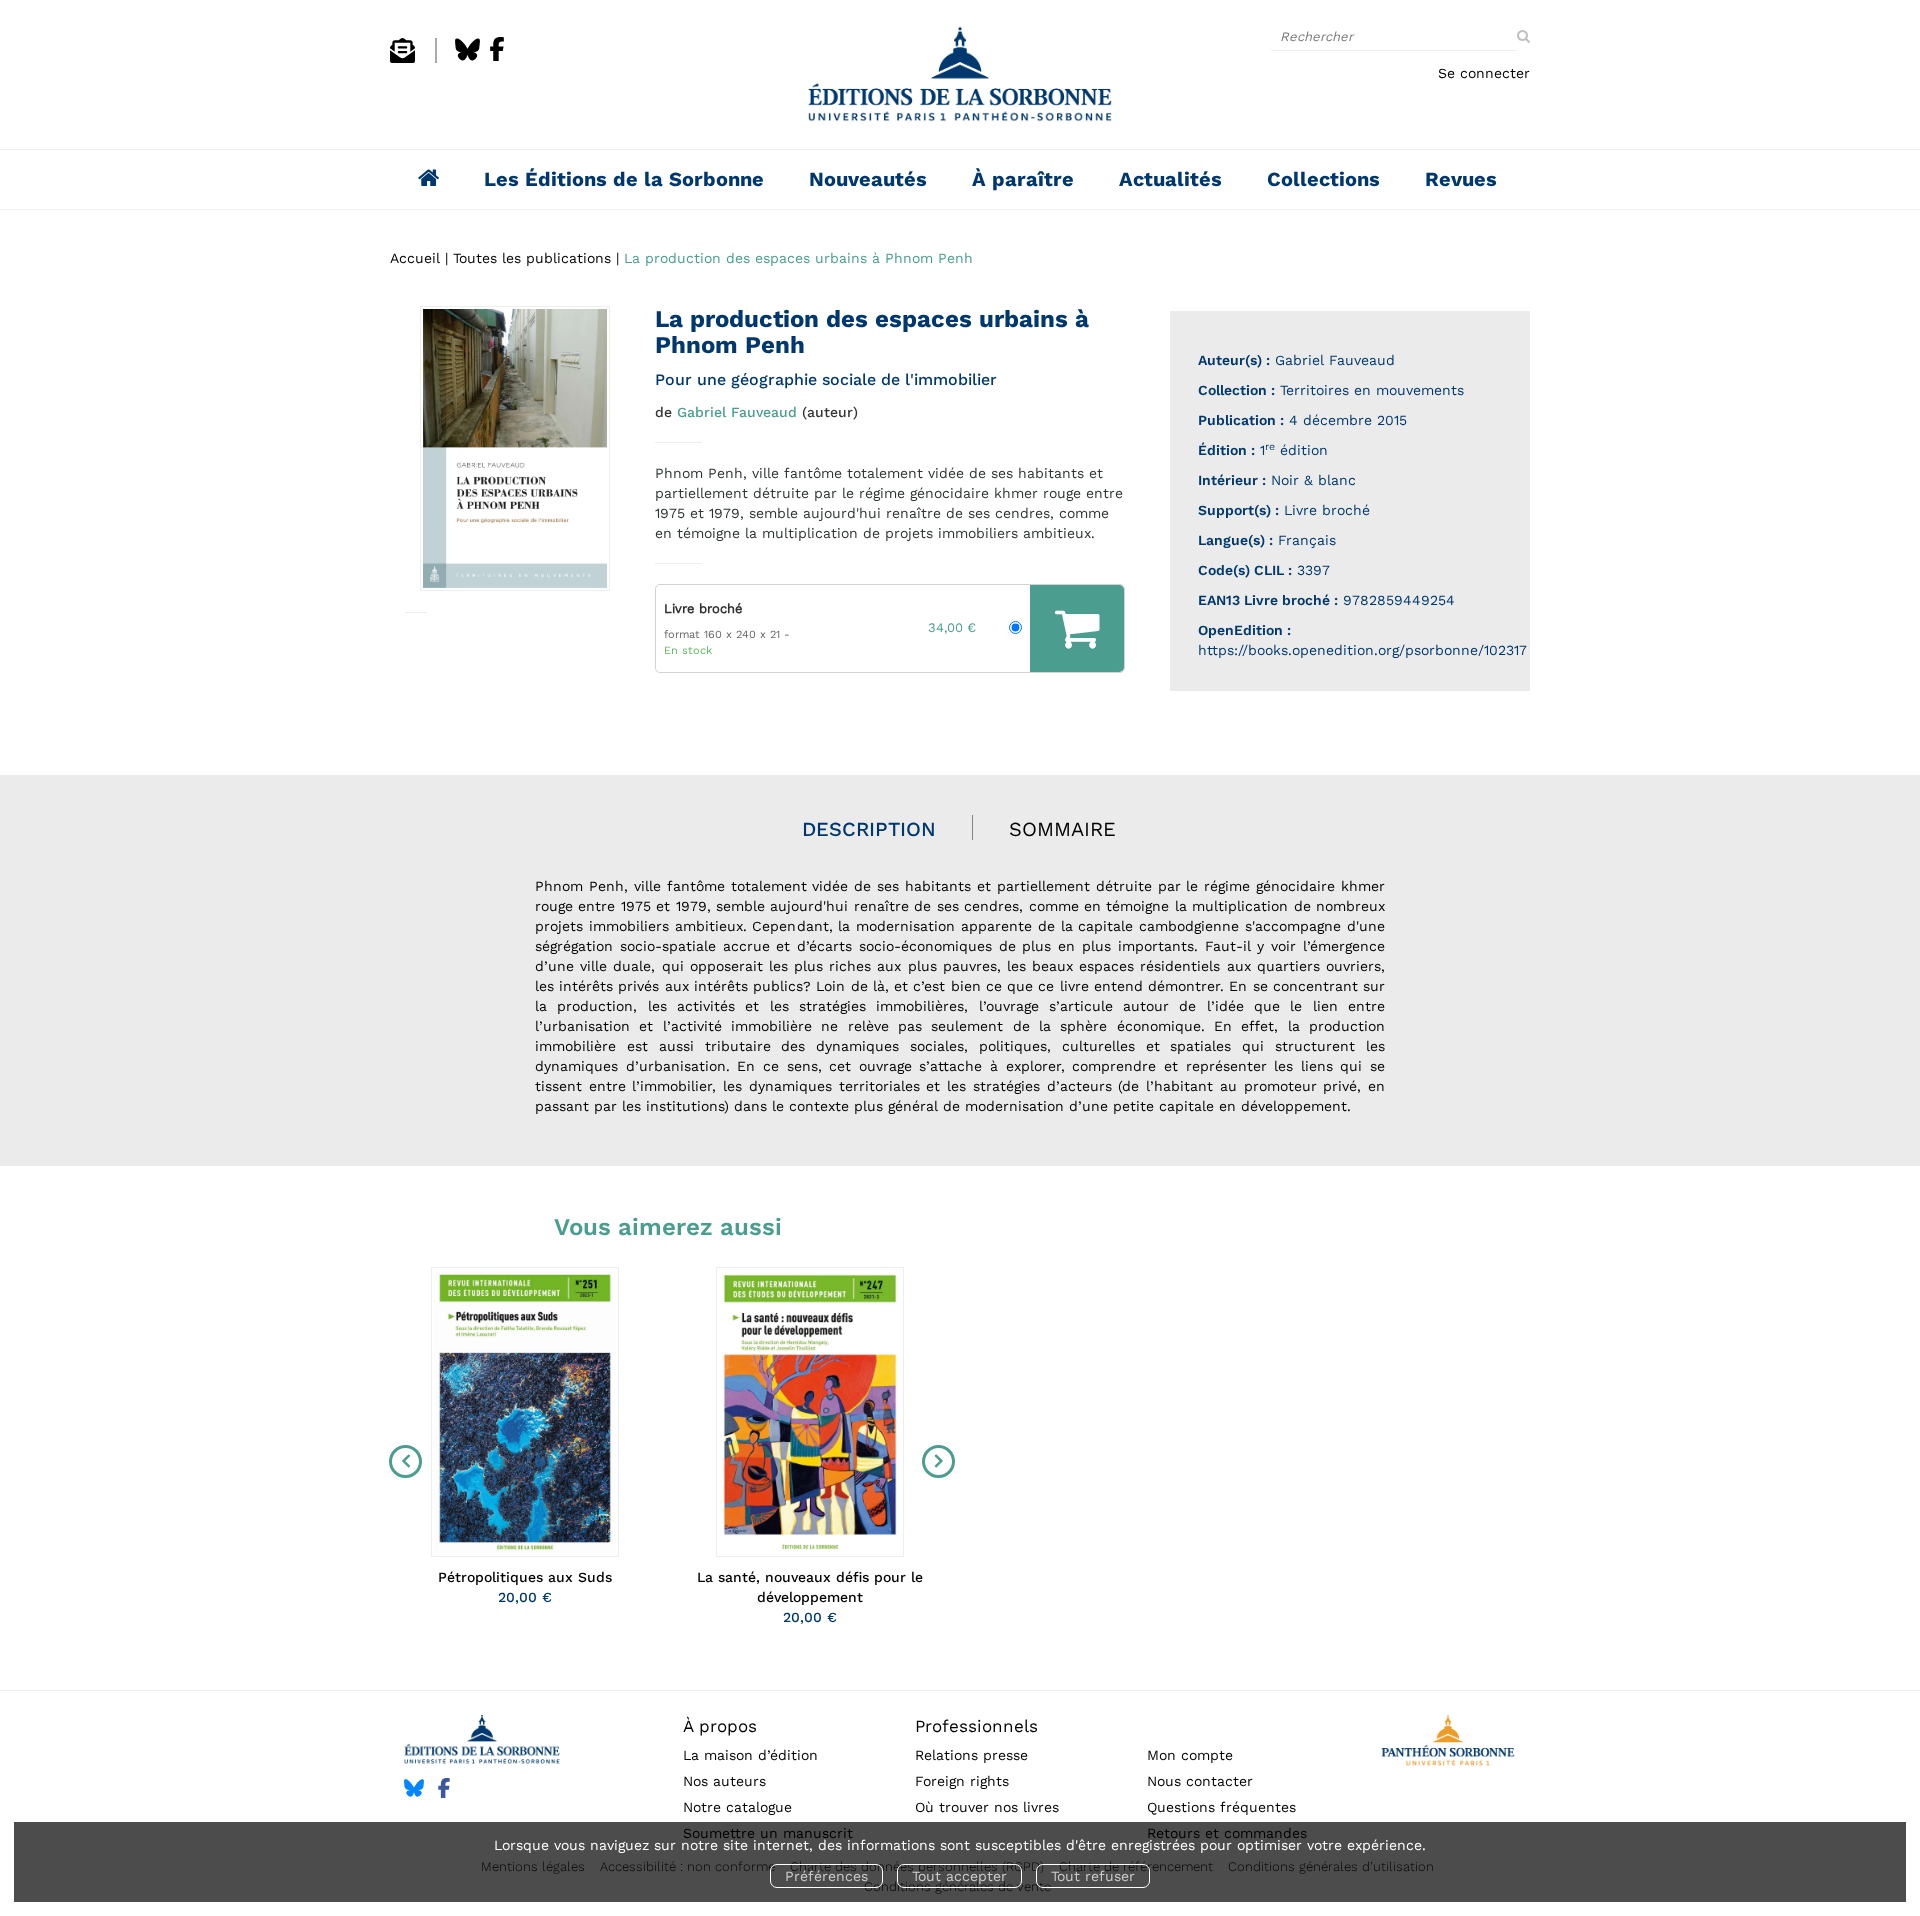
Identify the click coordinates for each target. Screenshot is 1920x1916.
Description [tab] (869, 829)
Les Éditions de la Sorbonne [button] (624, 179)
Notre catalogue (737, 1807)
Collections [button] (1323, 179)
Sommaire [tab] (1062, 829)
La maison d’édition (750, 1755)
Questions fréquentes (1221, 1807)
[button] (515, 448)
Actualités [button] (1170, 179)
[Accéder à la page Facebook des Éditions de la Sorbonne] (497, 58)
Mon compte (1190, 1755)
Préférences (826, 1876)
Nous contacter (1200, 1781)
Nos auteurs (724, 1781)
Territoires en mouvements (1372, 390)
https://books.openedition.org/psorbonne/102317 (1362, 650)
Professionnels (976, 1726)
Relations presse (971, 1755)
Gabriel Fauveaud (737, 412)
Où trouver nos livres (987, 1807)
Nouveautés (868, 179)
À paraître (1023, 179)
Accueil (415, 258)
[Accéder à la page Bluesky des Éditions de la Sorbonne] (467, 58)
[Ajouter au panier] (1077, 628)
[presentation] (401, 1461)
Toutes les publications (532, 258)
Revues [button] (1461, 179)
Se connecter (1484, 73)
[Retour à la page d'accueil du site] (960, 79)
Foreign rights (962, 1781)
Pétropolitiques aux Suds (525, 1577)
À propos (720, 1726)
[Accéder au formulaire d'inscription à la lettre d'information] (402, 58)
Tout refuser (1093, 1876)
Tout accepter (959, 1876)
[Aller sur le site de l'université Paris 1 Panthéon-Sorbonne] (1447, 1743)
